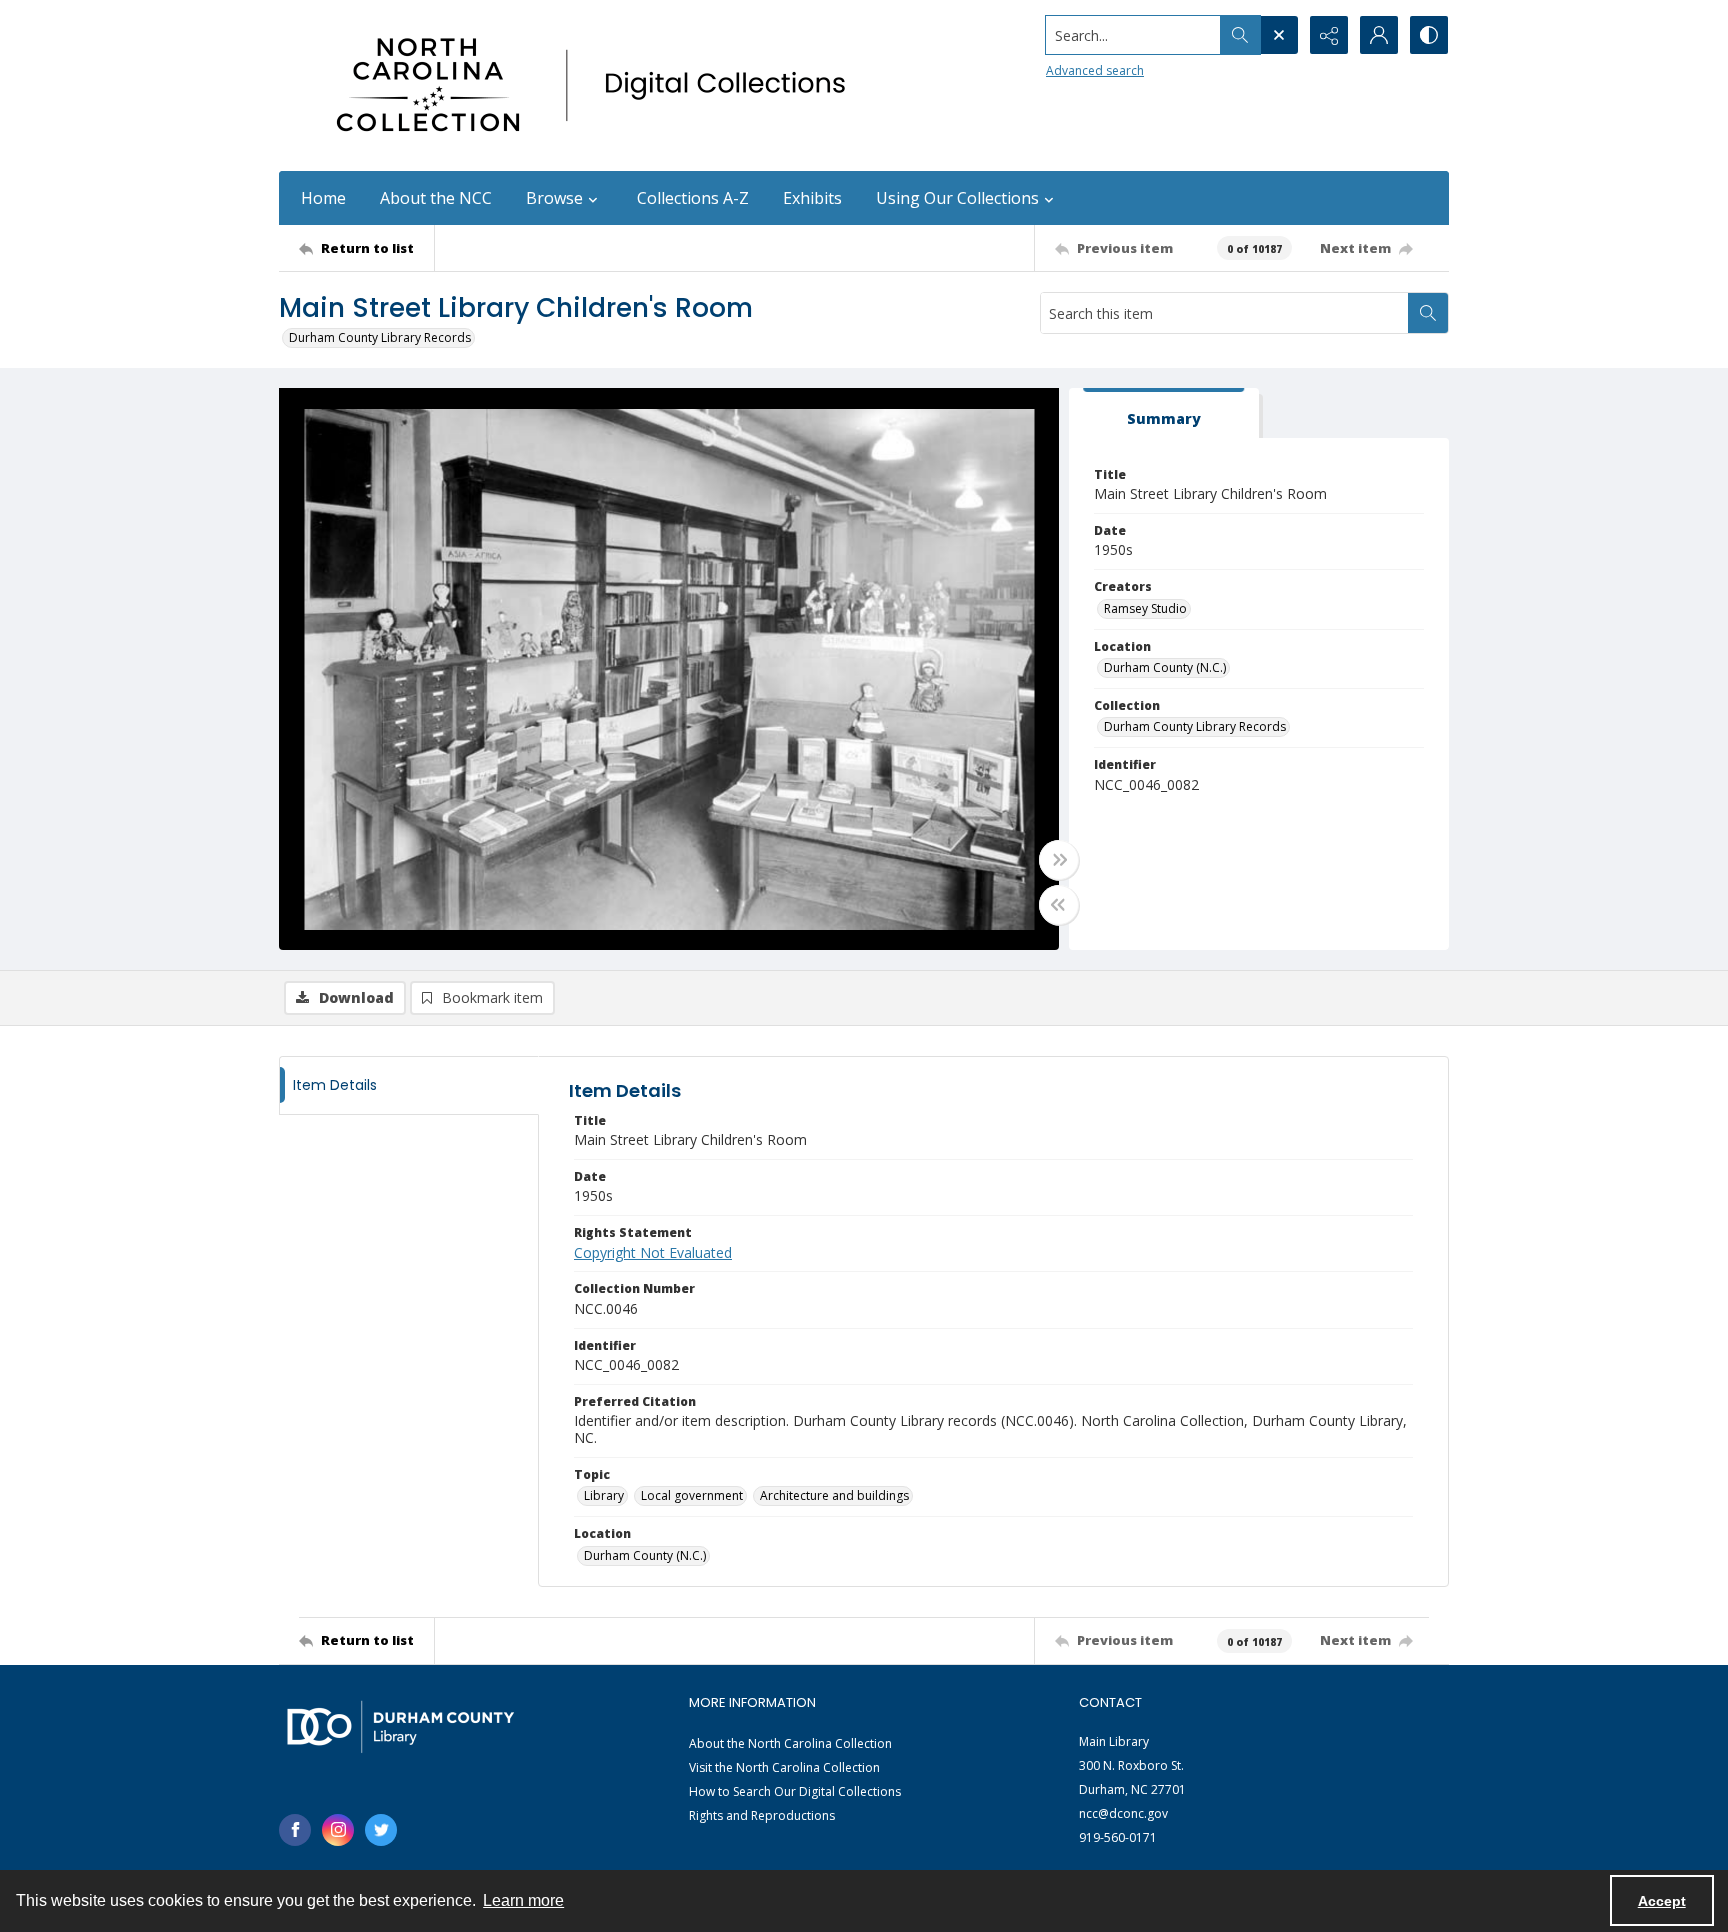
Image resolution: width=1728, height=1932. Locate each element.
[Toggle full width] (1059, 860)
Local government (692, 1495)
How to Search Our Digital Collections (795, 1791)
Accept (1662, 1901)
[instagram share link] (338, 1830)
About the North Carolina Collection (790, 1743)
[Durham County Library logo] (400, 1726)
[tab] (1164, 413)
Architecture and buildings (834, 1495)
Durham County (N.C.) (1165, 667)
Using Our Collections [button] (957, 198)
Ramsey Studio (1145, 608)
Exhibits (812, 198)
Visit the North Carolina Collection (784, 1767)
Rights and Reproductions (762, 1815)
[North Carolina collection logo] (598, 85)
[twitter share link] (381, 1830)
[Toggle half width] (1059, 905)
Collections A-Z (693, 198)
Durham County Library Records (380, 337)
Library (604, 1495)
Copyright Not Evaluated (653, 1252)
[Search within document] (1428, 313)
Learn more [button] (523, 1900)
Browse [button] (554, 198)
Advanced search (1095, 70)
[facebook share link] (295, 1830)
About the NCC (436, 198)
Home (323, 198)
